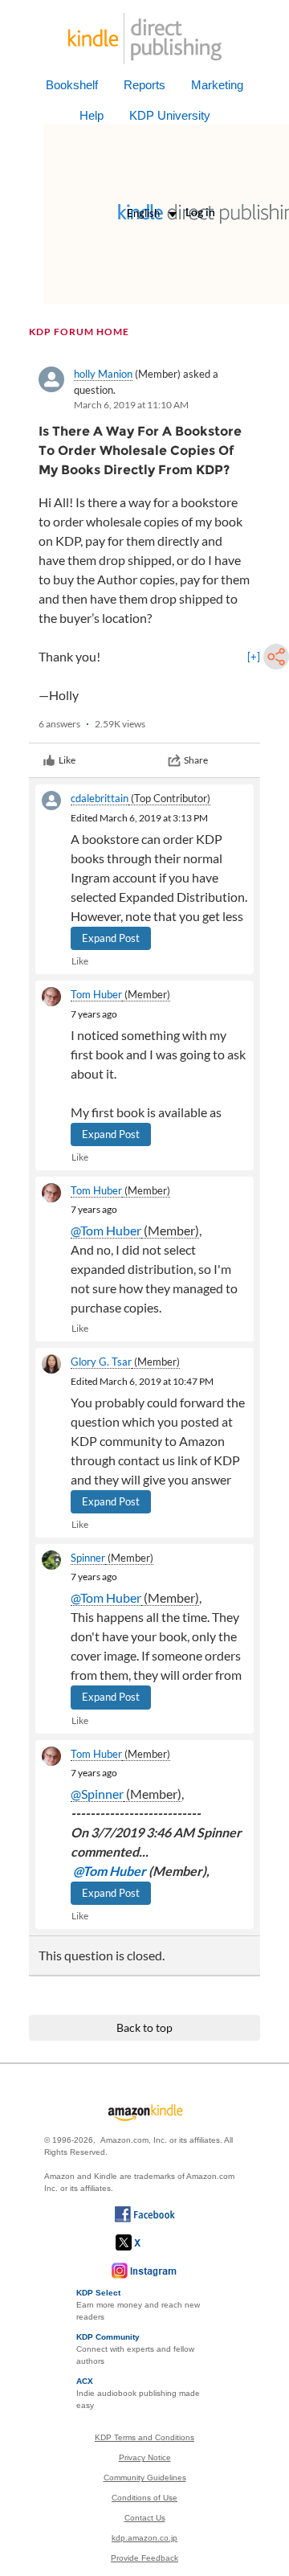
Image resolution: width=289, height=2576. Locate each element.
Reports (144, 85)
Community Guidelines (145, 2478)
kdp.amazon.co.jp (144, 2538)
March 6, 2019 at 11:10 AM (131, 405)
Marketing (217, 85)
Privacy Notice (145, 2457)
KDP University (170, 115)
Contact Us (145, 2518)
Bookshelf (72, 85)
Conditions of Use (144, 2498)
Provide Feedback (144, 2558)
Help (92, 115)
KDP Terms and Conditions (144, 2437)
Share (196, 760)
